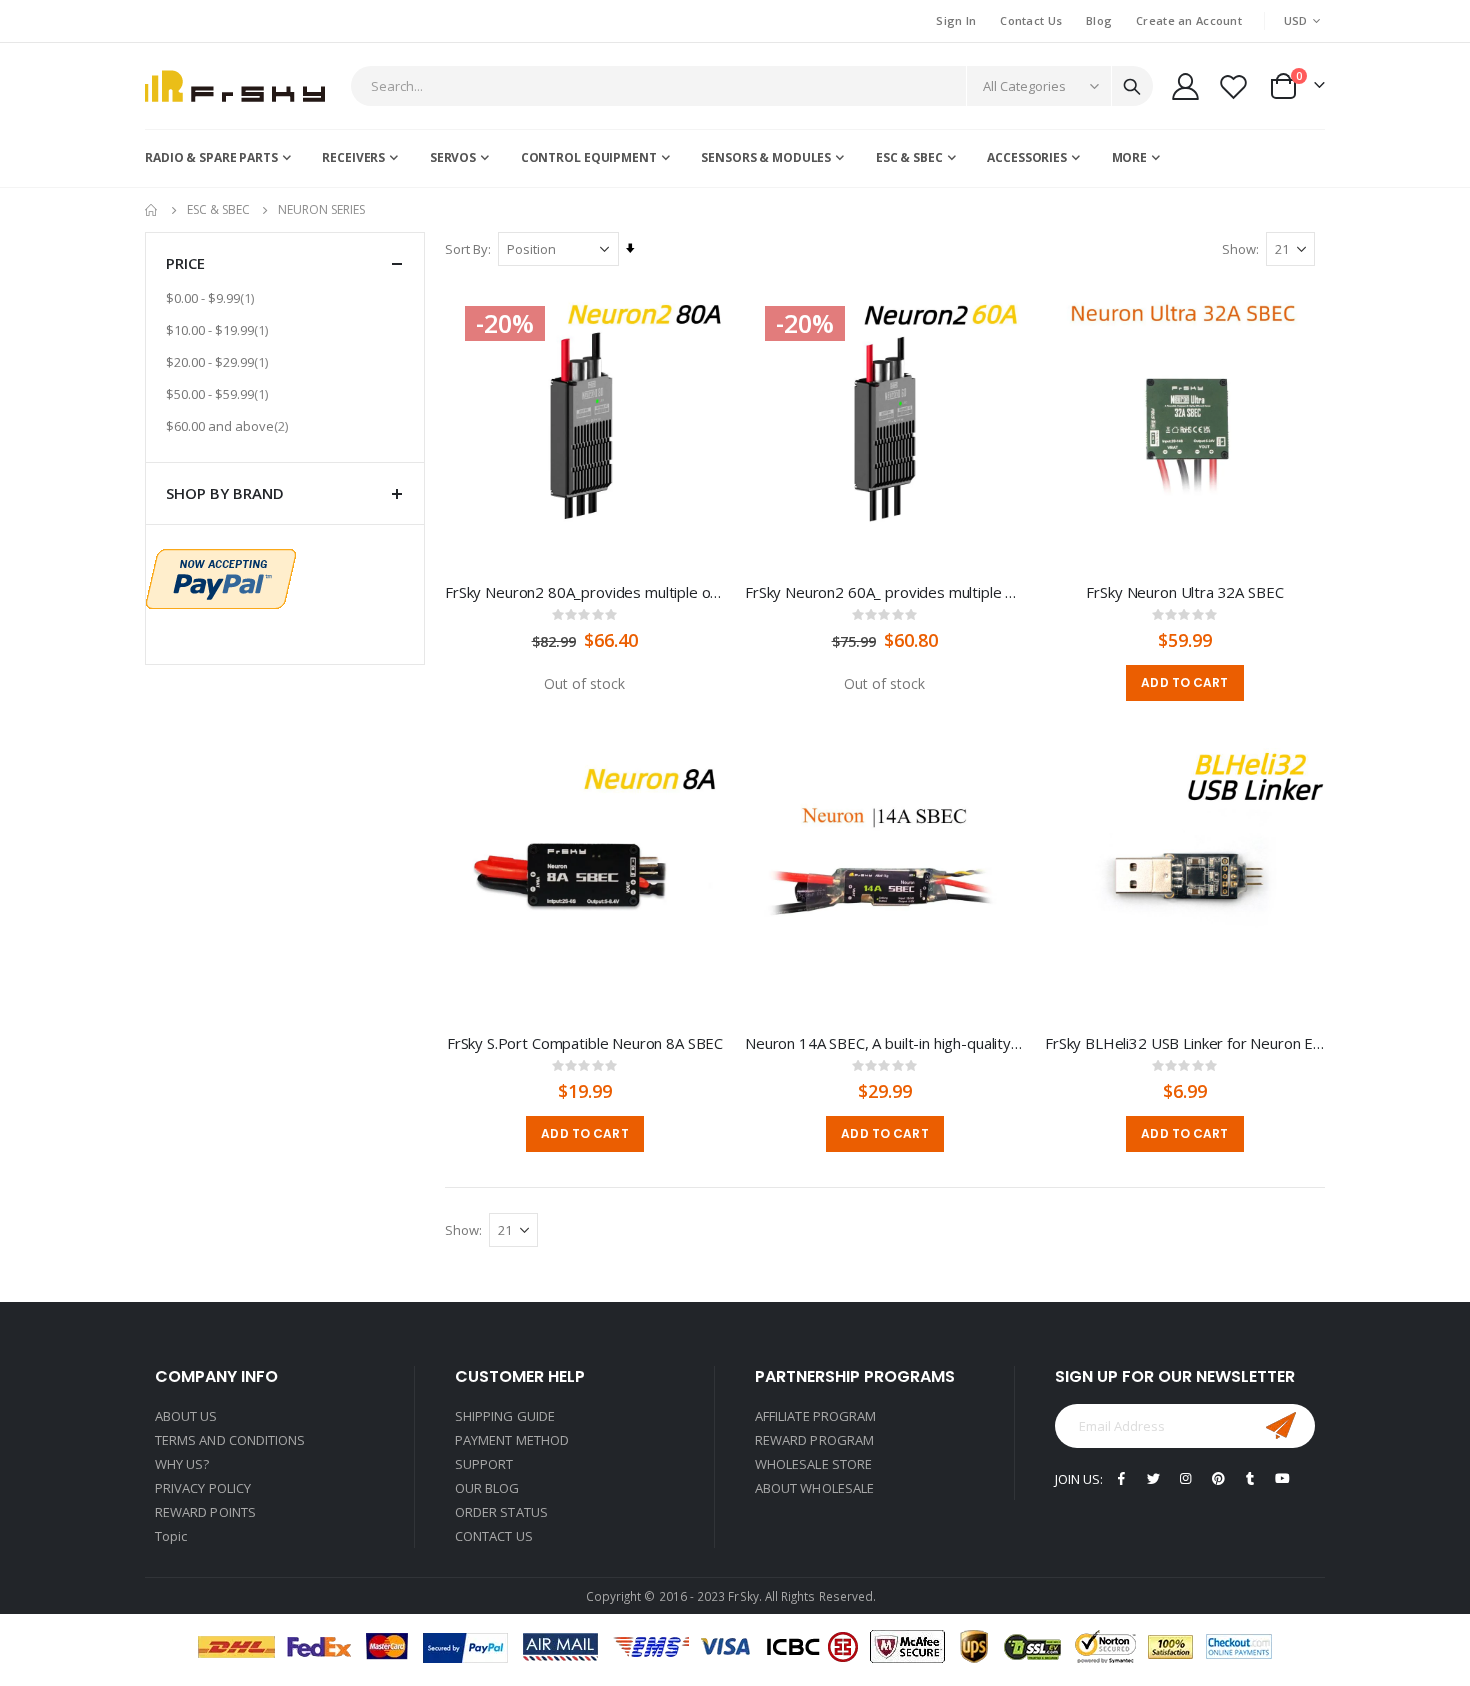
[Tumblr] (1250, 1478)
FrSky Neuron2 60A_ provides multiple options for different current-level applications (885, 592)
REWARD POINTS (205, 1512)
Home (152, 210)
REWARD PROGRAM (814, 1440)
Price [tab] (185, 263)
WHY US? (182, 1464)
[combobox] (752, 86)
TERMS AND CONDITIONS (230, 1440)
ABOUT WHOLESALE (814, 1488)
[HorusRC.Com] (235, 86)
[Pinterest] (1218, 1478)
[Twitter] (1153, 1478)
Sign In (956, 20)
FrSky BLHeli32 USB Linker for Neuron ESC (1185, 1043)
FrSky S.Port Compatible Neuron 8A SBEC (585, 1043)
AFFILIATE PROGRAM (815, 1416)
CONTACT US (494, 1536)
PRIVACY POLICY (203, 1488)
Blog (1099, 20)
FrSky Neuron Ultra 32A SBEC (1184, 592)
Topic (171, 1536)
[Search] (1132, 87)
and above (229, 425)
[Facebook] (1121, 1478)
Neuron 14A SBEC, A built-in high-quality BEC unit (885, 1043)
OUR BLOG (487, 1488)
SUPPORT (484, 1464)
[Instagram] (1185, 1478)
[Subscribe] (1281, 1426)
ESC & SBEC (218, 210)
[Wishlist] (1234, 86)
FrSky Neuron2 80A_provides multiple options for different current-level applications (585, 592)
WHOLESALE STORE (813, 1464)
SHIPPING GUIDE (505, 1416)
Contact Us (1031, 20)
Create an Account (1189, 20)
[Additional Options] (221, 577)
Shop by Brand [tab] (225, 493)
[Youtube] (1282, 1478)
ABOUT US (186, 1416)
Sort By (466, 249)
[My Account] (1185, 86)
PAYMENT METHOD (512, 1440)
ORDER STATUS (501, 1512)
